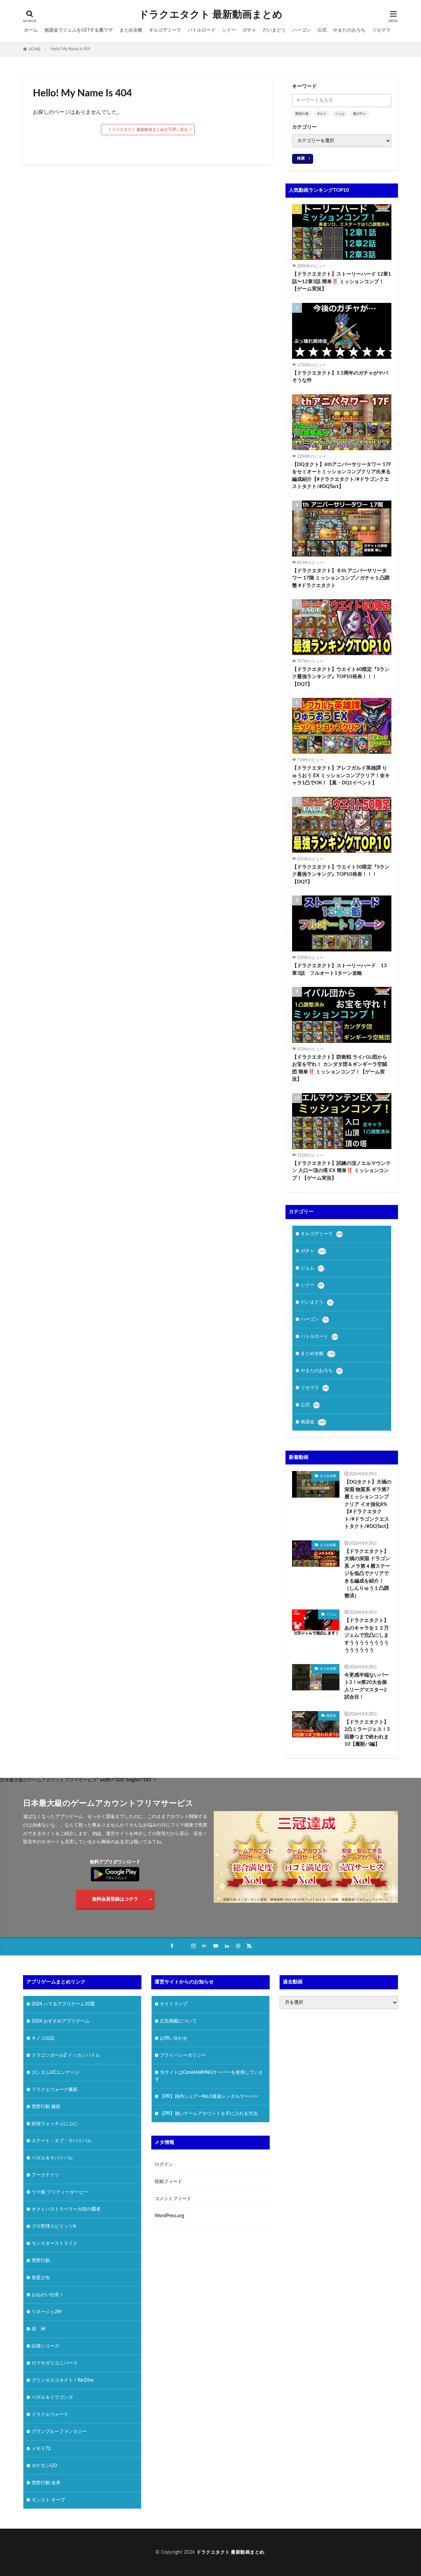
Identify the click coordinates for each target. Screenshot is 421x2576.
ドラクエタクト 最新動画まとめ (211, 15)
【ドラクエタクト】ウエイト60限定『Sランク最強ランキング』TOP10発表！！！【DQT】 (341, 677)
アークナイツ (45, 2175)
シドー (229, 30)
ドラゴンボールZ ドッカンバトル (66, 2055)
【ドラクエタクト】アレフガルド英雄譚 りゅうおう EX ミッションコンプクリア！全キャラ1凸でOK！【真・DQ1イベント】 (341, 775)
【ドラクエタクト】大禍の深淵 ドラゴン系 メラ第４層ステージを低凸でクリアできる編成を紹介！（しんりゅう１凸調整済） (367, 1574)
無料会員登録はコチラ (115, 1899)
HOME (35, 49)
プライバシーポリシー (183, 2055)
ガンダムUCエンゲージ (55, 2073)
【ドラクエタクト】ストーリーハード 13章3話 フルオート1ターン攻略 (339, 969)
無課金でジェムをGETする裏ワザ (79, 30)
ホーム (31, 30)
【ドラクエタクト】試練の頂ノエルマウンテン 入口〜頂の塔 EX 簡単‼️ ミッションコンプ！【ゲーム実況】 (341, 1171)
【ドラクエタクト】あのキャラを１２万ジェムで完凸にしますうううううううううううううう (367, 1635)
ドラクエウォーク (50, 2415)
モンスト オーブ (48, 2500)
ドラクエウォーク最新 (55, 2090)
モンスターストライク (55, 2244)
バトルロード (202, 30)
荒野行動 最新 (46, 2107)
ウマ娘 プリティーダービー (60, 2192)
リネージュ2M (47, 2312)
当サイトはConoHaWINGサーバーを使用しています (209, 2076)
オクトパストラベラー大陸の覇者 (66, 2209)
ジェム (340, 114)
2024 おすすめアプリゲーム (61, 2021)
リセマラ (381, 30)
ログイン (164, 2165)
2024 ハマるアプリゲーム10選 (63, 2004)
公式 (322, 30)
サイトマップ (174, 2004)
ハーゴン (302, 30)
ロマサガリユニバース (55, 2363)
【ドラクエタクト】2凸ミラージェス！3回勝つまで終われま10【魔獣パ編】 (367, 1733)
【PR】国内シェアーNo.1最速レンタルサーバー (209, 2097)
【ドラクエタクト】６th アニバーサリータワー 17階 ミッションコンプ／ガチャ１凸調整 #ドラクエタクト (341, 578)
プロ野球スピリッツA (54, 2226)
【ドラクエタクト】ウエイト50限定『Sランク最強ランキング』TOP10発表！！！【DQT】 (341, 874)
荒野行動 (41, 2261)
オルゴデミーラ (165, 30)
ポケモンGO (44, 2466)
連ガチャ (359, 114)
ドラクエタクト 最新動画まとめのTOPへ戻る (148, 130)
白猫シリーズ (45, 2346)
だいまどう (274, 30)
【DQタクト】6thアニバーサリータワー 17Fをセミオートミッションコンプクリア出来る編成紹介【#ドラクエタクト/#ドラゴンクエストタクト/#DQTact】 (342, 476)
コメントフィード (173, 2199)
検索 (301, 158)
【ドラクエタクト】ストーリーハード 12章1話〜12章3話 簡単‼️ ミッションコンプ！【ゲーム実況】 (342, 282)
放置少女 (41, 2278)
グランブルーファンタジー (59, 2432)
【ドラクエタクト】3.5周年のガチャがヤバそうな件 (340, 377)
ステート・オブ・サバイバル (62, 2141)
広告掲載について (178, 2021)
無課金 (313, 1422)
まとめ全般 (131, 30)
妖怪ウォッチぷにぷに (55, 2124)
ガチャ (249, 30)
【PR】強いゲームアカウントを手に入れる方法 (209, 2114)
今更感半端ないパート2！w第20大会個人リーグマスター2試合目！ (367, 1686)
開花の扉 (302, 114)
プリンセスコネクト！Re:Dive (62, 2380)
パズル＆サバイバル (52, 2158)
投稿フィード (168, 2182)
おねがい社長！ (48, 2295)
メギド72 (41, 2449)
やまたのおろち (349, 30)
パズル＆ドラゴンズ (52, 2397)
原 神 (38, 2329)
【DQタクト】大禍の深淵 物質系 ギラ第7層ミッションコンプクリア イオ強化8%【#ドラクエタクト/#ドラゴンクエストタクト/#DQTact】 (368, 1504)
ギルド (322, 114)
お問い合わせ (174, 2038)
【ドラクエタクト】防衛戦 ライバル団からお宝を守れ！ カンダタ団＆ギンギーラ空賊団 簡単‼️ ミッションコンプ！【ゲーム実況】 (340, 1068)
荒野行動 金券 (46, 2483)
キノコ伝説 (43, 2038)
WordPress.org (169, 2216)
